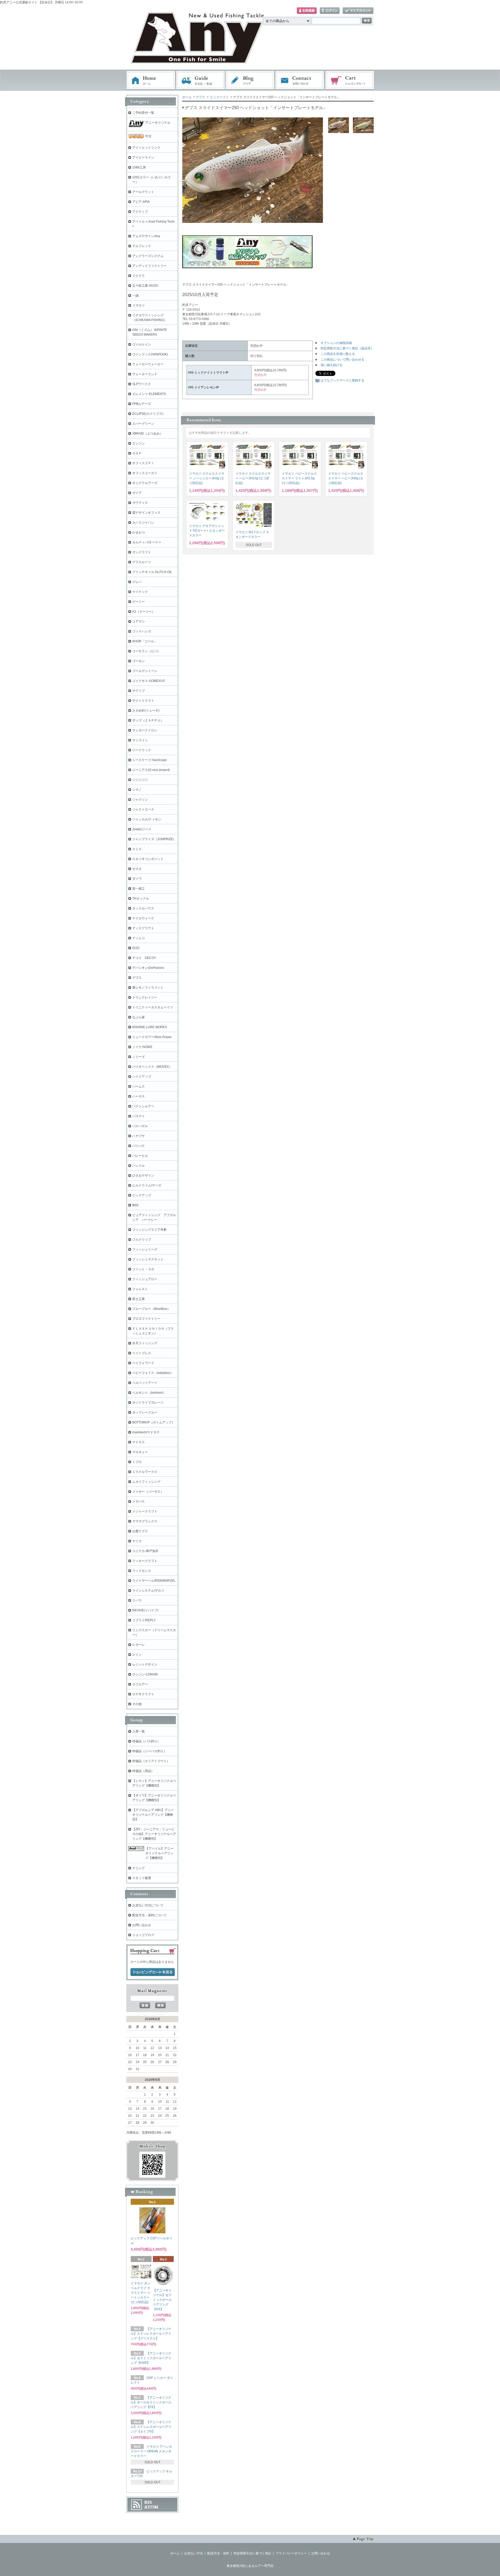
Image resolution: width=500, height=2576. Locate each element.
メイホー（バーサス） (148, 1492)
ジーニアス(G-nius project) (151, 770)
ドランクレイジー (145, 997)
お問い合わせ (300, 80)
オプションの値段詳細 (336, 343)
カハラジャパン (143, 523)
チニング (139, 1868)
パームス (139, 1086)
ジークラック (142, 750)
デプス (201, 97)
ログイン (330, 11)
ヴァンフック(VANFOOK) (150, 354)
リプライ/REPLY (144, 1620)
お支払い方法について (148, 1905)
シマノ (137, 790)
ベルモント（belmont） (149, 1393)
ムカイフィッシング (146, 1482)
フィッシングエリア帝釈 (149, 1230)
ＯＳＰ (137, 453)
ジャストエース (143, 809)
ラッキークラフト (145, 1561)
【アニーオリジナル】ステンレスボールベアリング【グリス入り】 (151, 2334)
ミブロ (137, 1462)
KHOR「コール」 (145, 641)
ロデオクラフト (143, 1694)
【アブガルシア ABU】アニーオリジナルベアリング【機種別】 (153, 1815)
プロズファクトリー (146, 1319)
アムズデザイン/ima (146, 236)
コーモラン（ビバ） (146, 651)
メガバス (139, 1501)
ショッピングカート (350, 80)
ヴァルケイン (142, 344)
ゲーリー (139, 602)
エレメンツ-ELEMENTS (149, 394)
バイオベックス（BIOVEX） (152, 1067)
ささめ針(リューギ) (146, 711)
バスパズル (140, 1126)
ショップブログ (143, 1935)
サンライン (140, 740)
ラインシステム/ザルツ (148, 1591)
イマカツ (139, 305)
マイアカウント (358, 11)
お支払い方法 (193, 2553)
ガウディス (140, 503)
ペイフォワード (143, 1363)
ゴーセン (139, 661)
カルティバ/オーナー (147, 542)
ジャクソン (140, 800)
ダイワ (137, 879)
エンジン (139, 443)
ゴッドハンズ (142, 631)
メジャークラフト (145, 1511)
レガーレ (139, 1645)
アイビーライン (143, 158)
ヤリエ (137, 1541)
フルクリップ (142, 1240)
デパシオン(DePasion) (148, 968)
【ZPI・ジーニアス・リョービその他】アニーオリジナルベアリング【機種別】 (154, 1834)
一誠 (135, 296)
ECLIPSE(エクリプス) (148, 414)
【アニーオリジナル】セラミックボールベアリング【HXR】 (151, 2358)
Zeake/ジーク (142, 829)
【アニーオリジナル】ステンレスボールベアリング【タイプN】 (151, 2427)
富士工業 (139, 1299)
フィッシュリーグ (145, 1249)
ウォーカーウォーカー (148, 364)
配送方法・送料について (149, 1915)
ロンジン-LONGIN (145, 1674)
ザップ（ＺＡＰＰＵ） (148, 720)
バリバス (139, 1146)
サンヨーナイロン (145, 730)
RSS (148, 2502)
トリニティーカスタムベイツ (153, 1007)
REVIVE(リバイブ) (145, 1610)
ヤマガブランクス (145, 1521)
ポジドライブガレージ (148, 1403)
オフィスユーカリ (145, 473)
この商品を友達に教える (338, 354)
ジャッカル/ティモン (147, 819)
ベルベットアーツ (145, 1383)
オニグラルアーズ (145, 483)
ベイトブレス (142, 1353)
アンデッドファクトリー (149, 266)
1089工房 (139, 167)
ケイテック (140, 592)
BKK (135, 1205)
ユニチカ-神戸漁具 (145, 1551)
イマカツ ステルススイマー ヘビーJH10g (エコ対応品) (253, 478)
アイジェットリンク (146, 148)
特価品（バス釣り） (146, 1741)
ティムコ (139, 938)
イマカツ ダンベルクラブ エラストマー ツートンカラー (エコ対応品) (140, 2293)
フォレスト (140, 1289)
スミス (137, 849)
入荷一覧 (139, 1731)
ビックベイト (220, 97)
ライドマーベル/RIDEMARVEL (154, 1581)
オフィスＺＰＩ (143, 463)
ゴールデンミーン (145, 671)
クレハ (137, 582)
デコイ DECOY (144, 958)
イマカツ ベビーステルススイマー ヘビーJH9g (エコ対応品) (346, 478)
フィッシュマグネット (148, 1259)
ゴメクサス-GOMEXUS (149, 681)
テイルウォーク (143, 918)
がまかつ (139, 532)
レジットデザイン (145, 1664)
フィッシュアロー (145, 1279)
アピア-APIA (141, 202)
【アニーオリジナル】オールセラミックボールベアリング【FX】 (151, 2402)
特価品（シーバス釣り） (149, 1751)
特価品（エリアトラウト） (151, 1761)
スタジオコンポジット (148, 859)
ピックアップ (142, 1195)
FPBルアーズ (142, 404)
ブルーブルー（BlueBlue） (151, 1309)
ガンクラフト (142, 552)
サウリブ (139, 691)
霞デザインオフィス (146, 513)
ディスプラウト (143, 928)
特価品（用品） (143, 1771)
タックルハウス (143, 908)
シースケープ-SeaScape (150, 760)
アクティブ (140, 212)
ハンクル (139, 1166)
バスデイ (139, 1116)
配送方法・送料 (218, 2553)
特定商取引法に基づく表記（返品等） (347, 348)
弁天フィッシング (145, 1343)
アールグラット (143, 192)
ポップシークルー (145, 1412)
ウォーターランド (145, 374)
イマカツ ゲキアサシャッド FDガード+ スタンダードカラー (207, 531)
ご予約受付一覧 (143, 113)
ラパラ (137, 1600)
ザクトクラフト (143, 701)
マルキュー (140, 1452)
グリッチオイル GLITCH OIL (152, 572)
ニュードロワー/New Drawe (152, 1037)
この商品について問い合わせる (342, 360)
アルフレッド (142, 246)
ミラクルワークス (145, 1472)
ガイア (137, 493)
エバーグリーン (143, 424)
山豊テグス (140, 1531)
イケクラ (139, 276)
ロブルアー (140, 1684)
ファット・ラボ (143, 1269)
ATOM (151, 2507)
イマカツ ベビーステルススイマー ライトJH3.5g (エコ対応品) (299, 478)
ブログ (250, 80)
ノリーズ (139, 1057)
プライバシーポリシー (291, 2553)
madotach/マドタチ (146, 1432)
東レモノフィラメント (148, 988)
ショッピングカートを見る (153, 1972)
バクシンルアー (143, 1106)
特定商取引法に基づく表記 (252, 2553)
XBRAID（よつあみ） (148, 433)
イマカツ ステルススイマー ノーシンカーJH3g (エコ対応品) (207, 478)
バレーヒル (140, 1156)
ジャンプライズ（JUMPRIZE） (154, 839)
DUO (136, 948)
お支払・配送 (201, 80)
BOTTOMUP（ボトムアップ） (154, 1422)
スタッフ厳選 (142, 1878)
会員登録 (307, 11)
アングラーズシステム (148, 256)
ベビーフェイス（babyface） (153, 1373)
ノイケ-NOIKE (142, 1047)
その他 (137, 1704)
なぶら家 (139, 1017)
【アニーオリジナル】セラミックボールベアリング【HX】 (162, 2300)
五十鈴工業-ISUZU (145, 286)
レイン (137, 1655)
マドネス (139, 1442)
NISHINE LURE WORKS (150, 1027)
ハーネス (139, 1096)
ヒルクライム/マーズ (147, 1185)
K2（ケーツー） (144, 612)
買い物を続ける (332, 365)
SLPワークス (142, 384)
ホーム (151, 80)
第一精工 (139, 889)
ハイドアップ (142, 1077)
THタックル (141, 899)
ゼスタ (137, 869)
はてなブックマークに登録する (342, 380)
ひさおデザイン (143, 1176)
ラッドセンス (142, 1571)
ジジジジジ (140, 780)
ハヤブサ (139, 1136)
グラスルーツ (142, 562)
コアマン (139, 621)
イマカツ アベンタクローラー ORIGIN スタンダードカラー (151, 2451)
